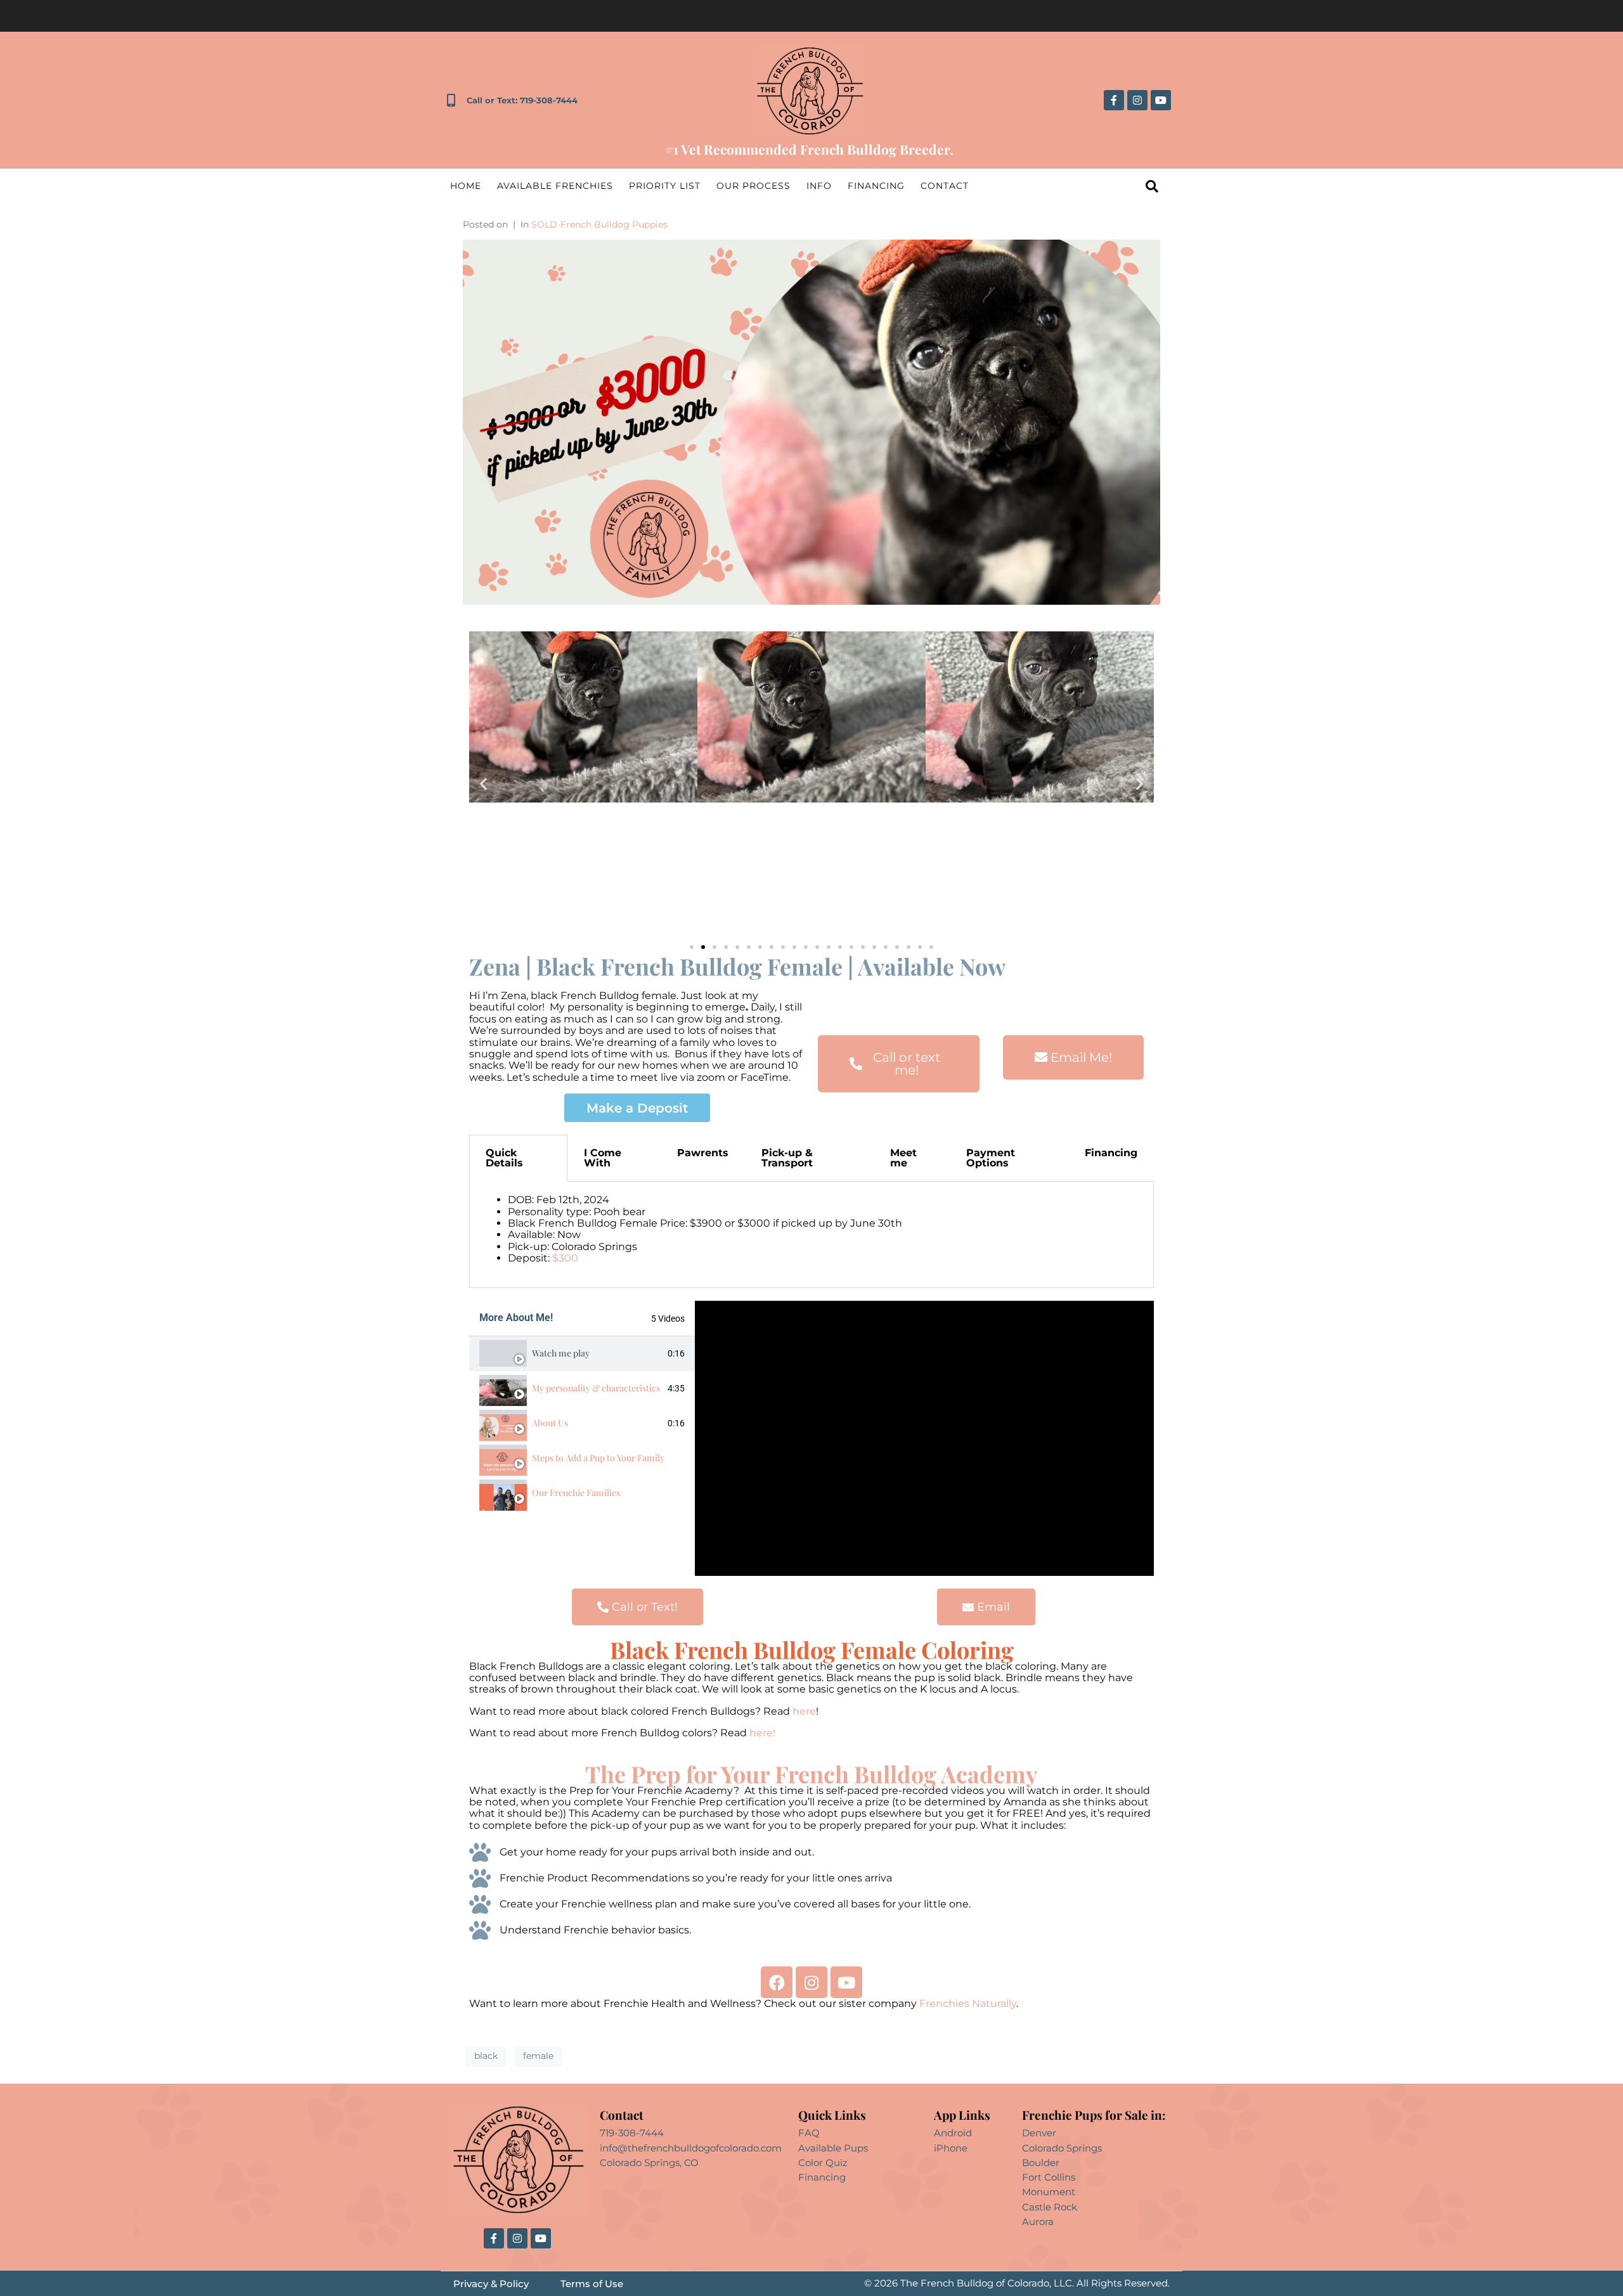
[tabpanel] (811, 1235)
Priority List (665, 186)
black (486, 2056)
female (538, 2056)
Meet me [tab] (903, 1158)
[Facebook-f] (1114, 100)
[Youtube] (1161, 100)
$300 (565, 1258)
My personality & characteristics (596, 1388)
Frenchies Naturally (968, 2003)
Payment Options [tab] (991, 1158)
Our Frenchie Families (576, 1493)
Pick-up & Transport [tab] (787, 1158)
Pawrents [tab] (703, 1153)
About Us (550, 1423)
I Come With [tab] (603, 1158)
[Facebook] (777, 1982)
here (804, 1711)
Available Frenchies (555, 186)
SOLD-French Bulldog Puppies (599, 224)
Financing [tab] (1111, 1153)
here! (764, 1733)
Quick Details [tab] (504, 1158)
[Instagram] (1137, 100)
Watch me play (561, 1353)
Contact (945, 186)
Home (466, 186)
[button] (483, 784)
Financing (876, 186)
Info (819, 186)
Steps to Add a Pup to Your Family (598, 1458)
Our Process (753, 186)
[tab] (582, 1354)
